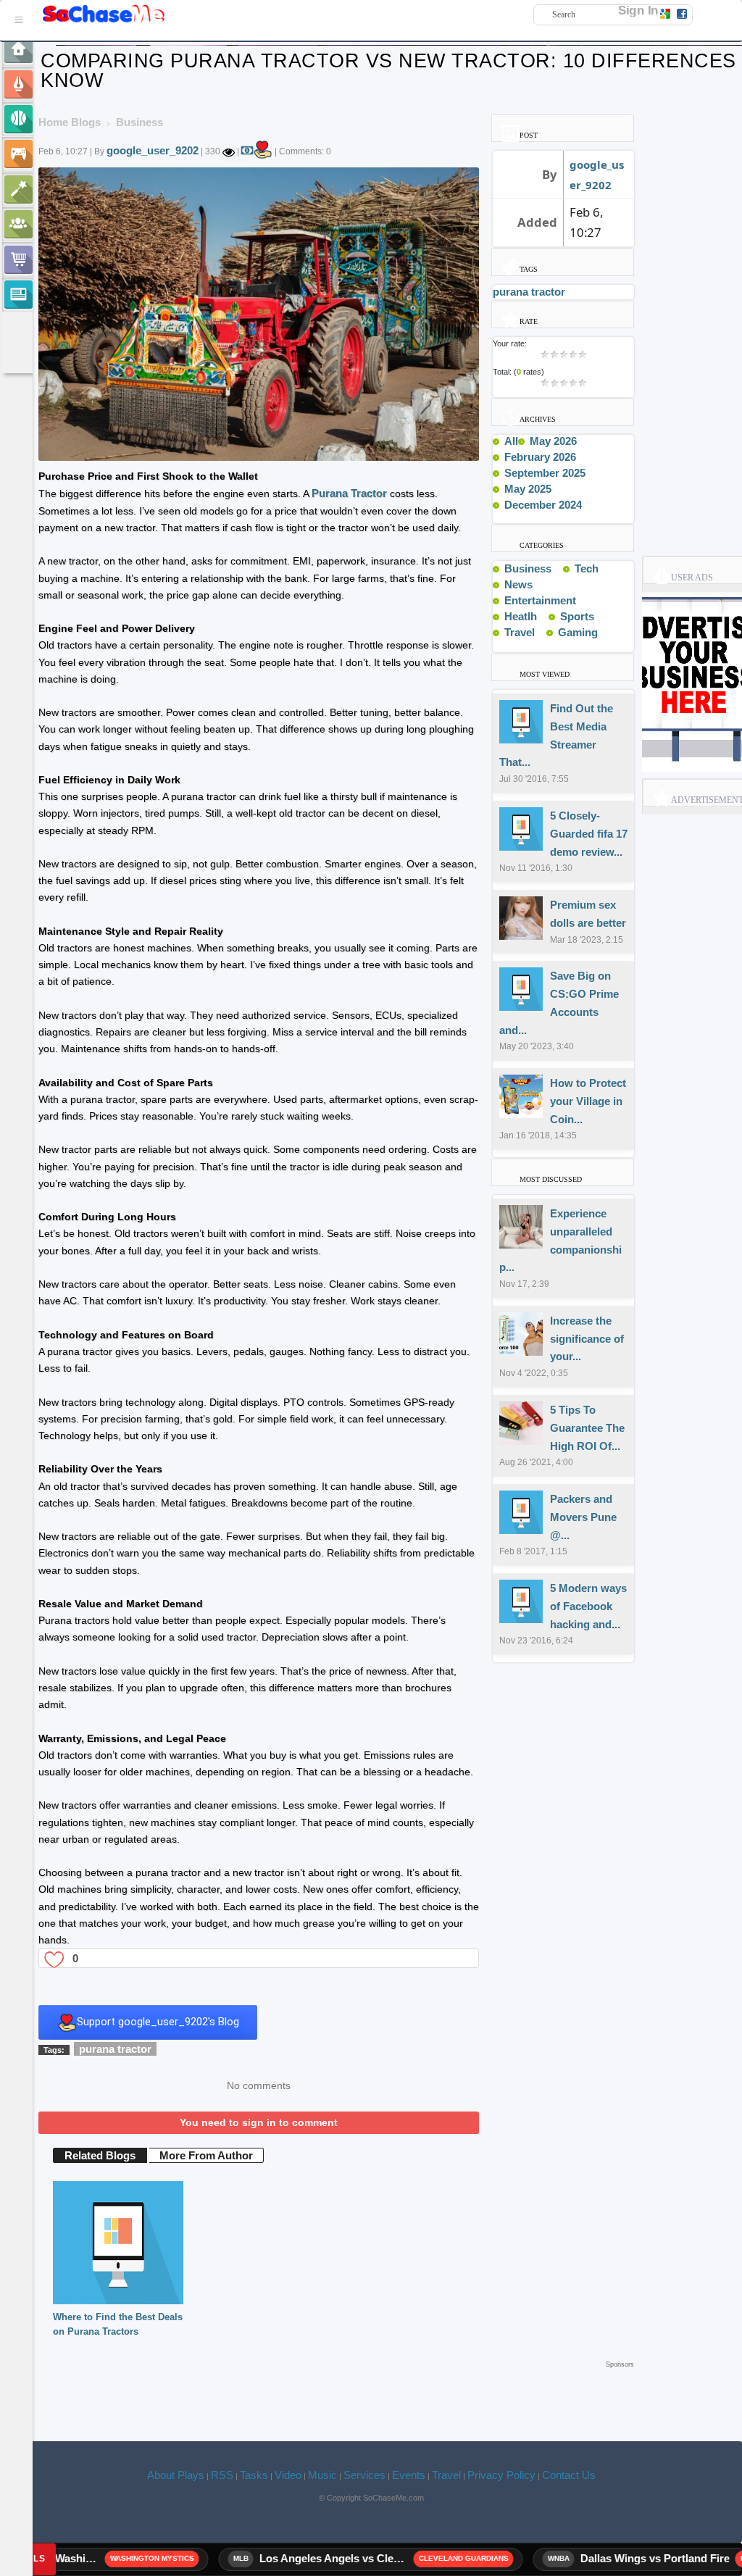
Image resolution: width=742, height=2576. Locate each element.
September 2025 (545, 473)
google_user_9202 (153, 150)
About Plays (176, 2475)
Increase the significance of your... (587, 1339)
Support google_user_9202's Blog (158, 2022)
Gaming (578, 632)
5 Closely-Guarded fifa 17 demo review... (589, 834)
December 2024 (543, 505)
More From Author (206, 2155)
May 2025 (528, 489)
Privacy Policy (501, 2475)
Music (322, 2475)
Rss (557, 568)
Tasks (254, 2475)
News (518, 584)
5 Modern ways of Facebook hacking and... (588, 1606)
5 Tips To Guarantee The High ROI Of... (587, 1428)
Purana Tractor (349, 493)
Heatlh (521, 616)
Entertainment (540, 600)
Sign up (704, 13)
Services (364, 2475)
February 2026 (540, 457)
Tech (587, 568)
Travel (520, 632)
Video (288, 2475)
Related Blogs (100, 2155)
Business (528, 568)
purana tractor (115, 2049)
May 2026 (553, 441)
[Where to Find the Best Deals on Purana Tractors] (118, 2242)
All (511, 441)
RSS (222, 2475)
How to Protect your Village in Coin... (588, 1101)
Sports (577, 616)
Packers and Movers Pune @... (583, 1517)
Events (409, 2475)
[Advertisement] (336, 2394)
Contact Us (569, 2475)
